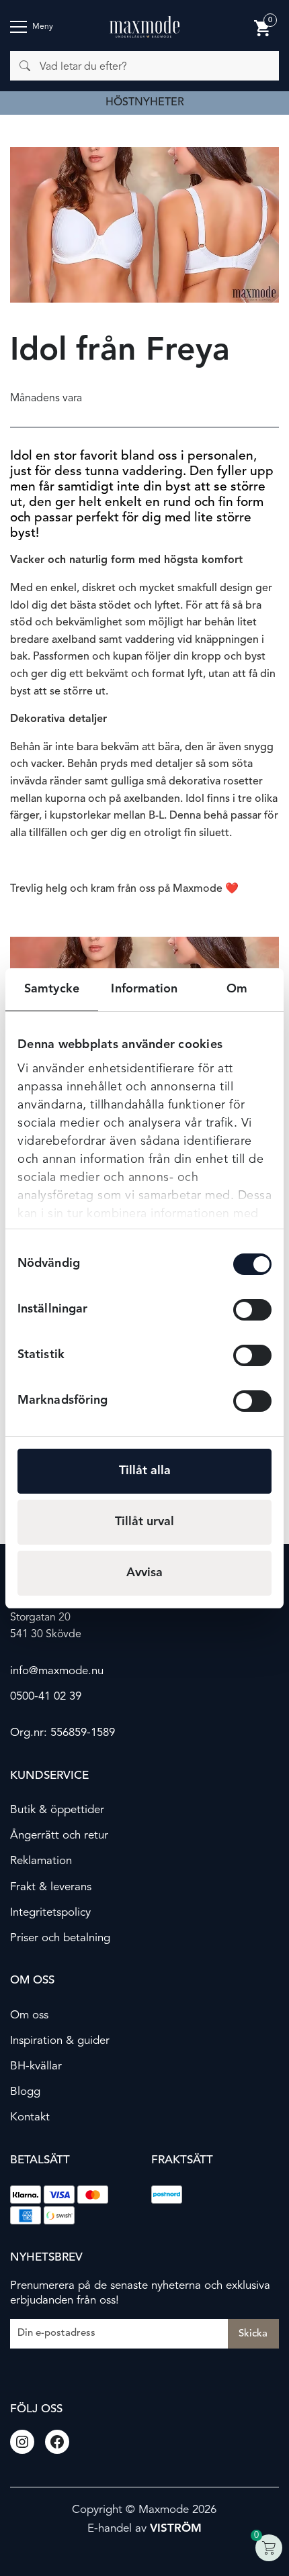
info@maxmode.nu (57, 1671)
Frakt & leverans (51, 1887)
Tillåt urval (144, 1522)
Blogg (25, 2092)
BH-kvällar (36, 2066)
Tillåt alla (145, 1471)
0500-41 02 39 (46, 1697)
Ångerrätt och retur (59, 1836)
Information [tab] (144, 989)
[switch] (252, 1310)
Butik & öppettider (57, 1810)
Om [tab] (237, 989)
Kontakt (30, 2117)
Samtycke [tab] (52, 989)
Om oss (29, 2015)
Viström (176, 2529)
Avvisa (144, 1573)
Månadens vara (46, 399)
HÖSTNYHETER (145, 103)
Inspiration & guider (60, 2041)
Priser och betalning (60, 1938)
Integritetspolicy (50, 1913)
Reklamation (41, 1861)
